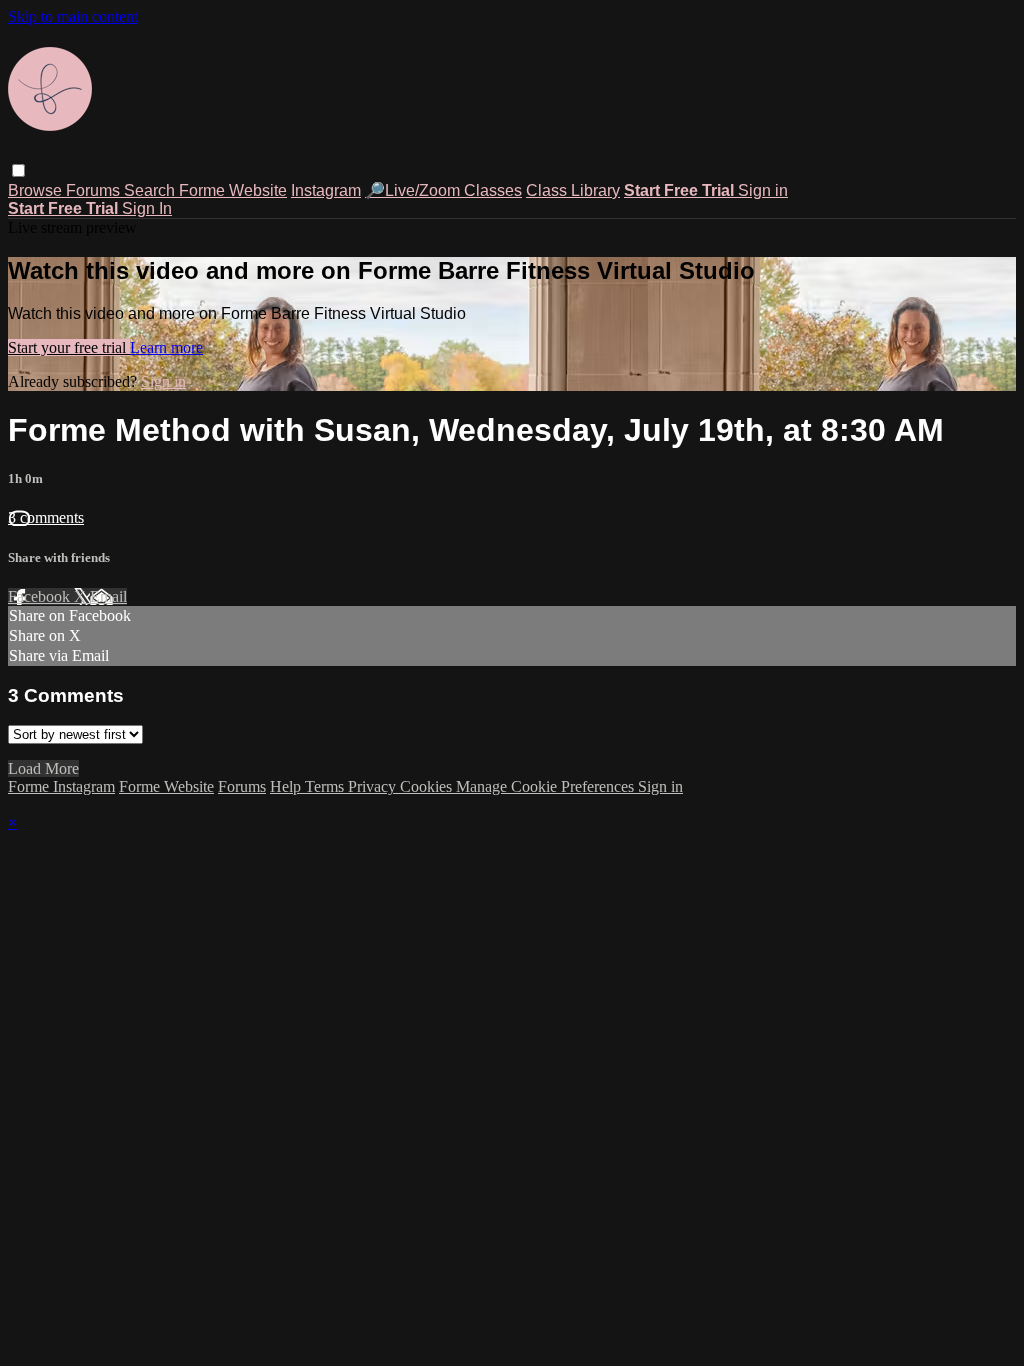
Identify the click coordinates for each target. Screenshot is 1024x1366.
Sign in (763, 190)
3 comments (46, 517)
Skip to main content (73, 16)
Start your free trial (69, 347)
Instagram (326, 190)
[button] (18, 170)
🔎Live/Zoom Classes (443, 190)
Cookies (428, 786)
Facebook (41, 596)
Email (108, 596)
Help (287, 786)
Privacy (374, 786)
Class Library (573, 190)
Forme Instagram (61, 786)
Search (151, 190)
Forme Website (233, 190)
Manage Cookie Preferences (547, 786)
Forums (95, 190)
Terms (326, 786)
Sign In (147, 208)
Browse (37, 190)
